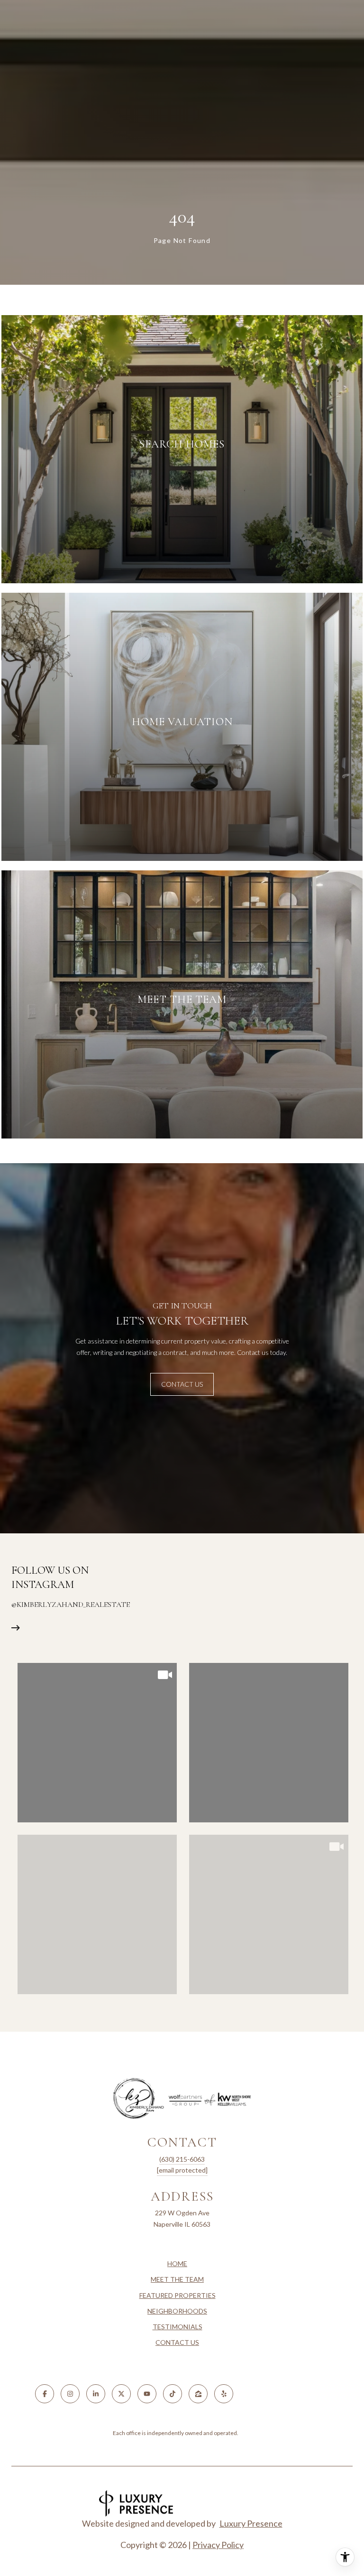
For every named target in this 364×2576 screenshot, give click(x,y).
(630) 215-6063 (182, 2159)
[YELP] (224, 2394)
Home (177, 2263)
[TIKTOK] (173, 2394)
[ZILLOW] (198, 2394)
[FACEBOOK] (45, 2394)
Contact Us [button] (182, 1384)
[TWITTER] (121, 2394)
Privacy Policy (218, 2545)
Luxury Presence (251, 2523)
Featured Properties (177, 2295)
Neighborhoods (177, 2311)
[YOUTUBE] (147, 2394)
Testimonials (177, 2327)
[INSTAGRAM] (70, 2394)
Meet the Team (177, 2279)
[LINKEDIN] (96, 2394)
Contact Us (177, 2342)
